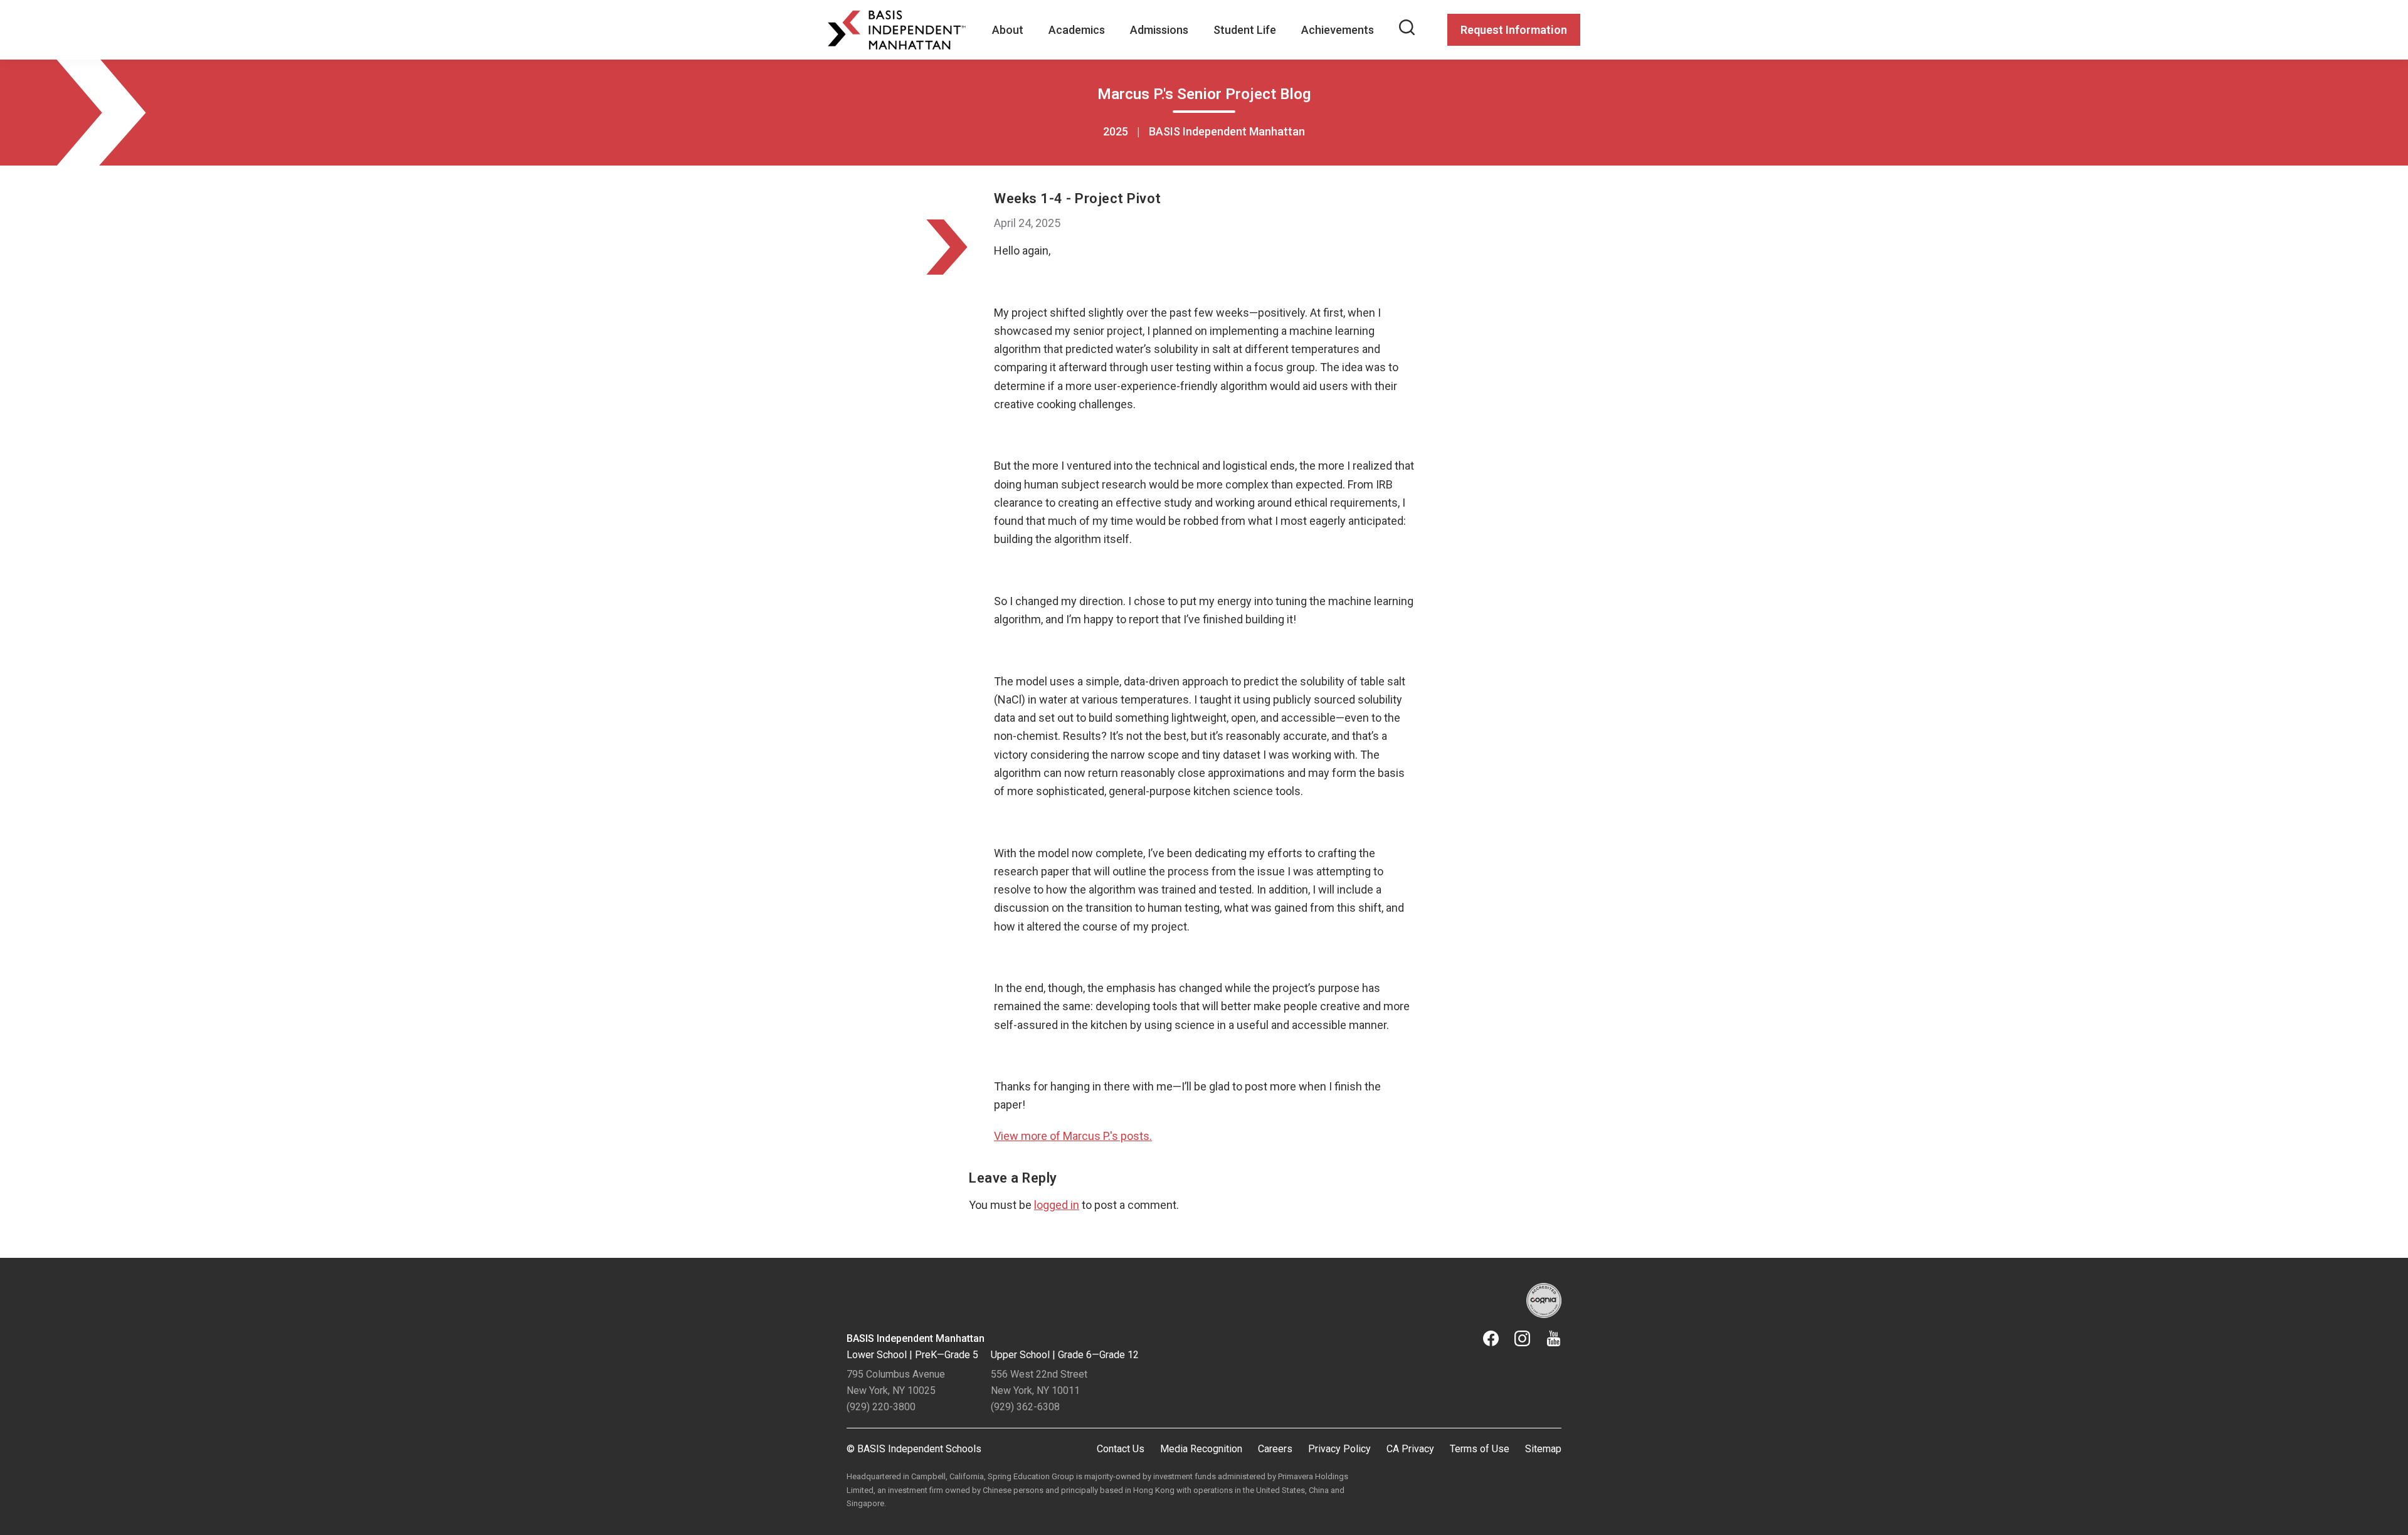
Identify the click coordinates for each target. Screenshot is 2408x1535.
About (1008, 30)
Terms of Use (1480, 1449)
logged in (1057, 1205)
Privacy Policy (1339, 1449)
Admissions (1159, 30)
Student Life (1245, 30)
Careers (1275, 1449)
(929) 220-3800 (881, 1407)
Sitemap (1543, 1449)
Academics (1077, 30)
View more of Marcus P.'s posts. (1073, 1136)
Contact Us (1121, 1449)
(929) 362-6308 (1025, 1407)
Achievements (1338, 30)
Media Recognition (1201, 1449)
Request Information (1514, 30)
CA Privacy (1410, 1449)
